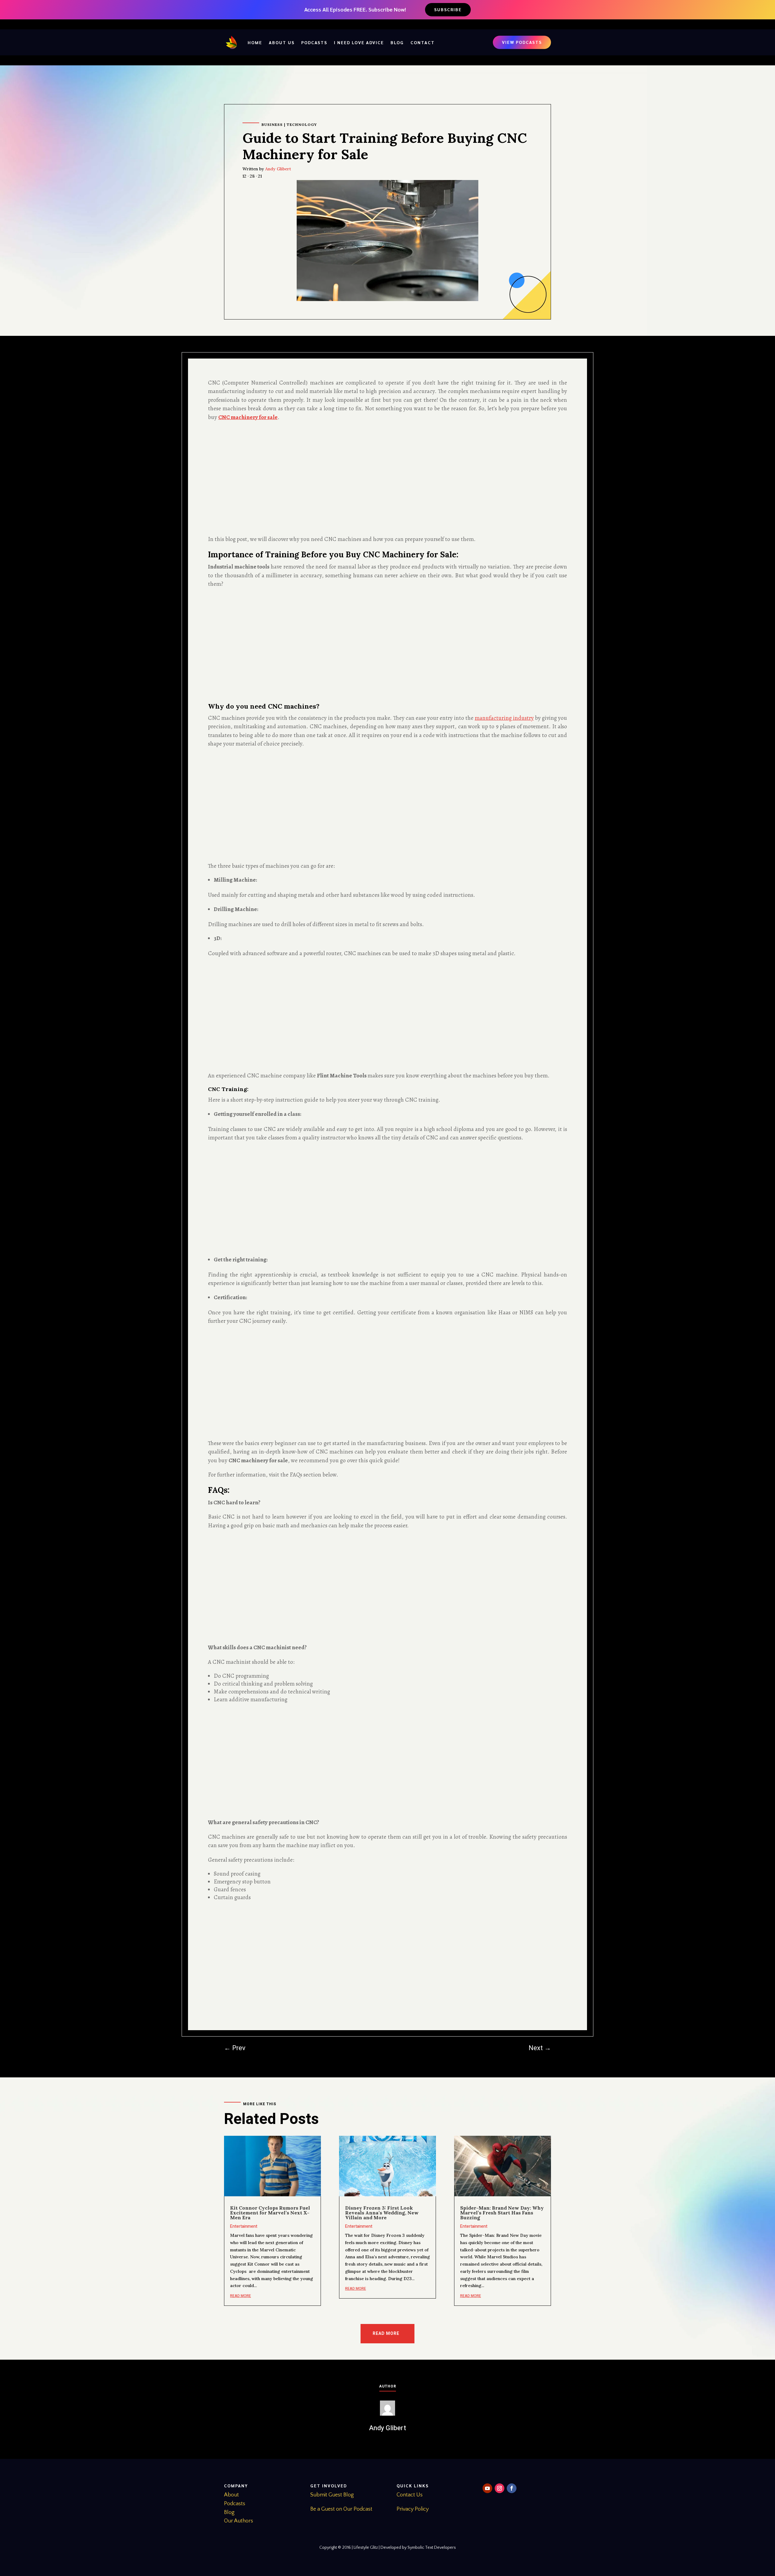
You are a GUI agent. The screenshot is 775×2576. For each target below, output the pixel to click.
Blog (397, 42)
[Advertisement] (387, 478)
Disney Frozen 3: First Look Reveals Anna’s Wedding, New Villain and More (382, 2213)
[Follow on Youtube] (487, 2488)
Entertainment (244, 2226)
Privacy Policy (413, 2509)
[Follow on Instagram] (500, 2488)
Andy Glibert (278, 169)
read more (241, 2296)
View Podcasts (522, 42)
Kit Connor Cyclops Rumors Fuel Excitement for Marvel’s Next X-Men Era (270, 2213)
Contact (423, 42)
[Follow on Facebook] (512, 2488)
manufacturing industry (504, 718)
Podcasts (314, 42)
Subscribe (448, 9)
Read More (386, 2333)
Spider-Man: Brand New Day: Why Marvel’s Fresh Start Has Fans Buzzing (502, 2213)
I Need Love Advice (359, 42)
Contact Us (410, 2495)
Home (255, 42)
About (231, 2495)
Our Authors (239, 2521)
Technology (302, 125)
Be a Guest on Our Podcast (341, 2509)
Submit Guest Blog (332, 2495)
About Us (282, 42)
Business (272, 125)
